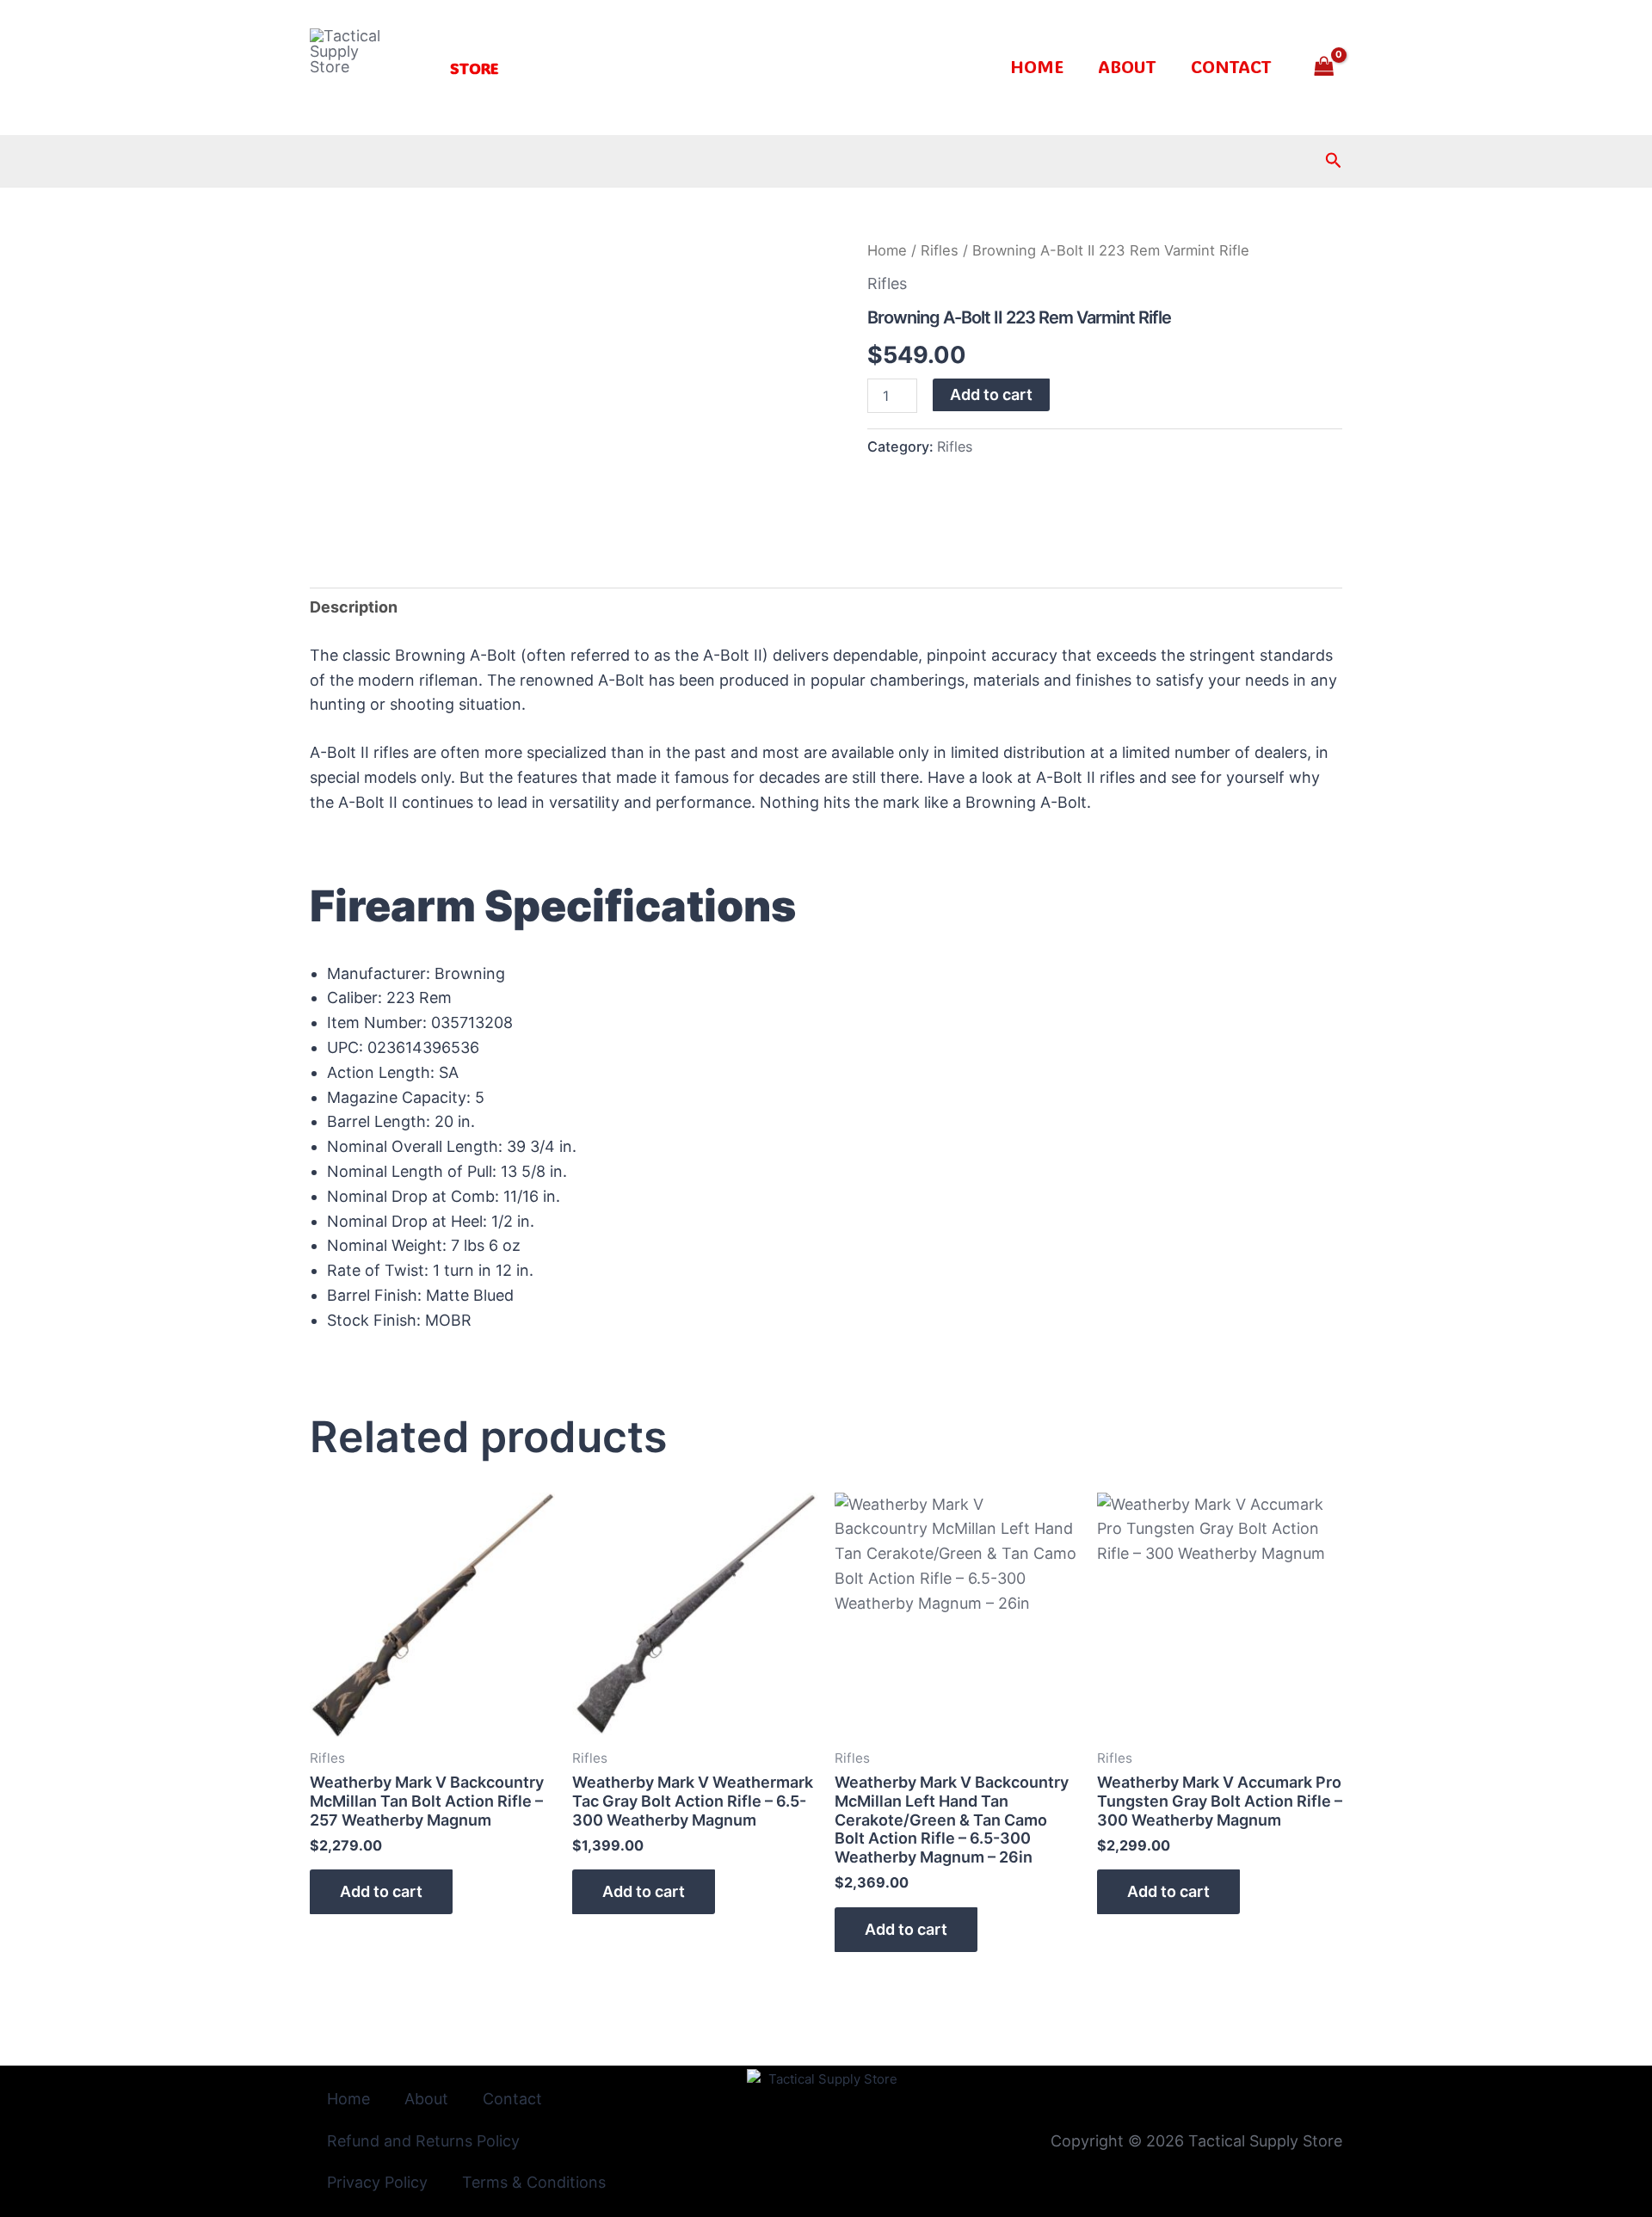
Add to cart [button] (381, 1891)
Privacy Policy (377, 2182)
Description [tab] (354, 607)
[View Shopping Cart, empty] (1324, 68)
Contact (1231, 66)
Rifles (940, 250)
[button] (474, 68)
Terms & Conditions (534, 2182)
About (1127, 66)
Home (1037, 66)
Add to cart (991, 394)
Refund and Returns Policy (423, 2141)
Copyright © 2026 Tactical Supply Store (1196, 2141)
